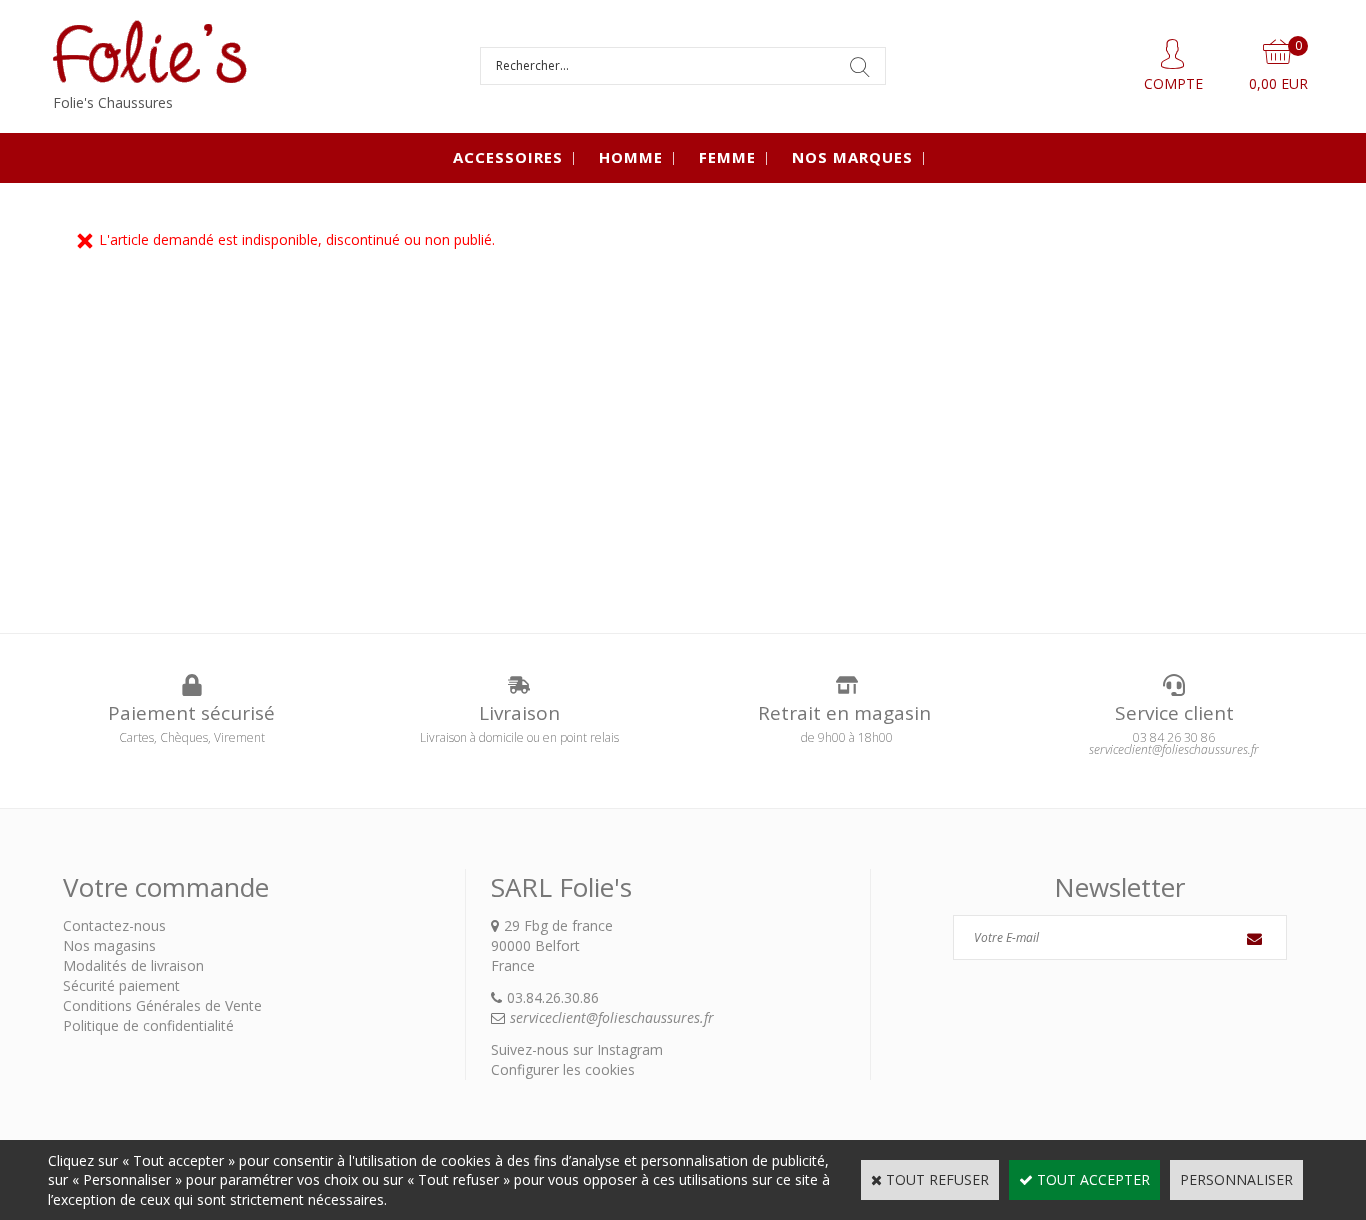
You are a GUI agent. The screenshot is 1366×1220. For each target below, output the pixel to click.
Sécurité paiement (121, 985)
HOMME (631, 157)
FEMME (727, 157)
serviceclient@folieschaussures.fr (612, 1017)
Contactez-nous (114, 925)
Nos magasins (109, 945)
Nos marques (852, 157)
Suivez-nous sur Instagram (577, 1049)
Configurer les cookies (563, 1069)
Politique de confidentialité (148, 1025)
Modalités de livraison (133, 965)
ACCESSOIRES (508, 157)
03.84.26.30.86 (553, 997)
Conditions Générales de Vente (162, 1005)
